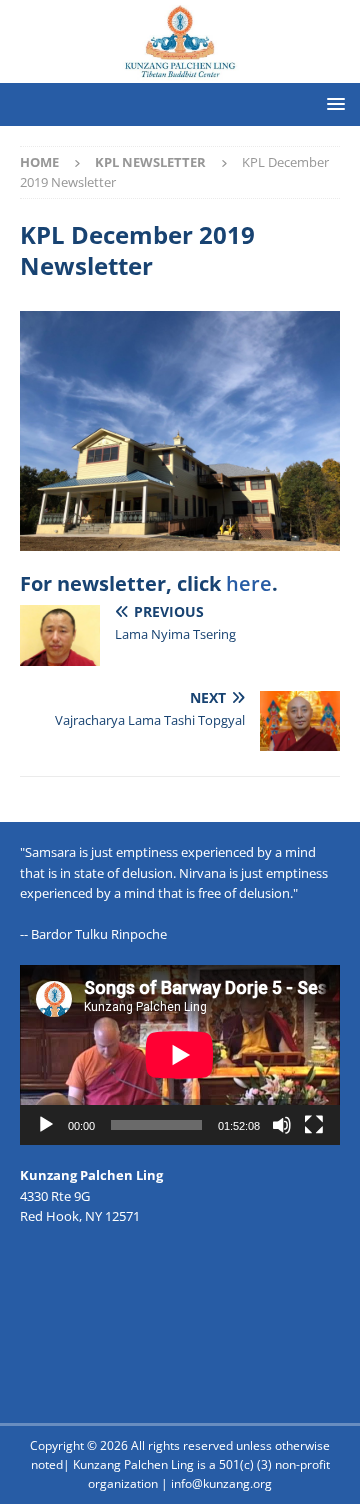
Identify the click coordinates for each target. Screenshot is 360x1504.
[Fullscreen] (314, 1125)
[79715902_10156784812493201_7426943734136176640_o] (180, 539)
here (249, 583)
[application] (180, 1055)
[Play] (46, 1125)
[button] (332, 103)
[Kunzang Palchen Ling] (180, 70)
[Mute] (282, 1125)
